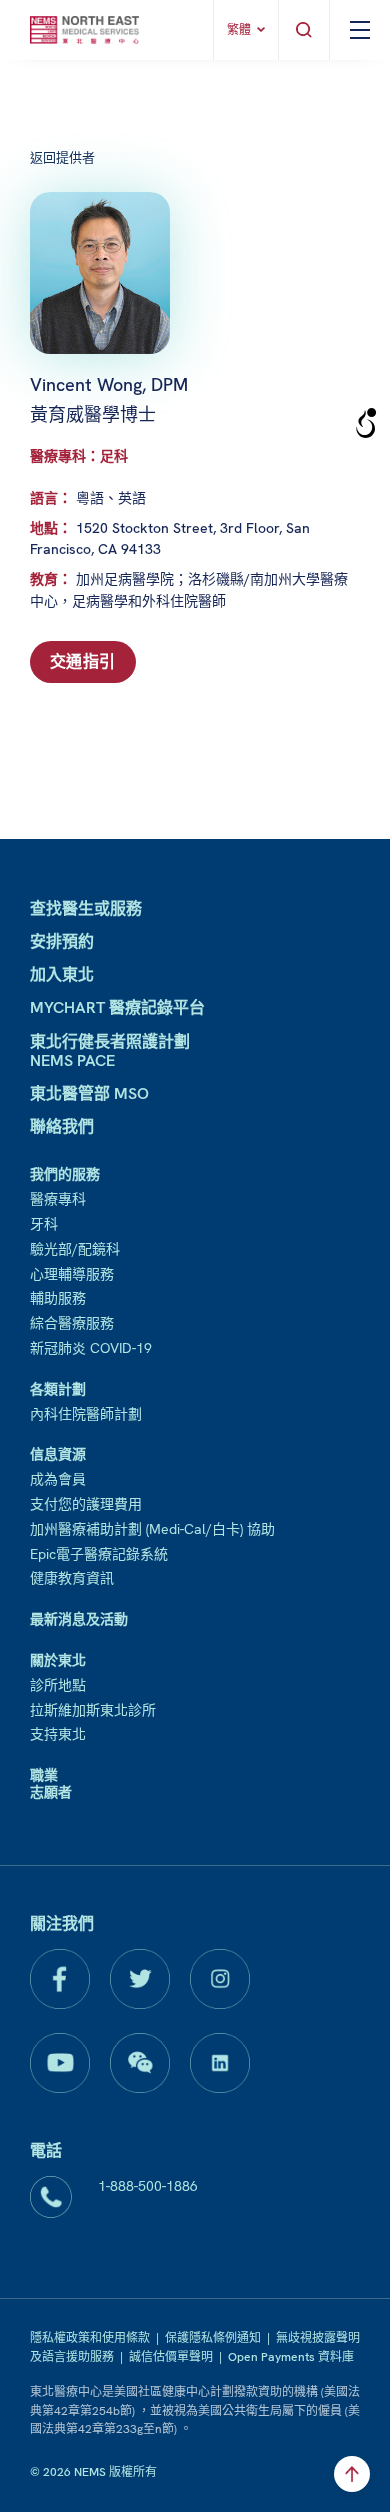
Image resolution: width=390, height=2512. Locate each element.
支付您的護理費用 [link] (86, 1504)
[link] (84, 30)
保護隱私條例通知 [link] (213, 2338)
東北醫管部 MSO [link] (89, 1093)
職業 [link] (44, 1775)
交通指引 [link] (83, 661)
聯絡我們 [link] (62, 1126)
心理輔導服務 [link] (72, 1274)
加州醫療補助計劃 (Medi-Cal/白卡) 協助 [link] (152, 1529)
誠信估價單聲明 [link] (171, 2357)
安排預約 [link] (62, 941)
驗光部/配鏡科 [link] (75, 1249)
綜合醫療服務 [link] (72, 1323)
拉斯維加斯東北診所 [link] (93, 1710)
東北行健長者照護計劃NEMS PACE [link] (110, 1051)
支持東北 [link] (58, 1734)
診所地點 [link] (58, 1685)
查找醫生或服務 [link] (86, 908)
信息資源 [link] (58, 1454)
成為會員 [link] (58, 1479)
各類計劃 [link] (58, 1389)
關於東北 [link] (58, 1660)
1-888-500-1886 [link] (148, 2186)
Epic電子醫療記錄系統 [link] (99, 1554)
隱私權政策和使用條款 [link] (90, 2338)
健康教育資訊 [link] (72, 1578)
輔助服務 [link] (58, 1298)
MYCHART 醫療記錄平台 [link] (117, 1007)
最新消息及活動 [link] (79, 1619)
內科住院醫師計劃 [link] (86, 1414)
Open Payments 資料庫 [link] (291, 2357)
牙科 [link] (44, 1224)
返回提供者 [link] (62, 157)
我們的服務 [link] (65, 1174)
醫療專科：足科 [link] (79, 456)
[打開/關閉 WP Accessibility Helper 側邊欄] (366, 424)
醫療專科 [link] (58, 1199)
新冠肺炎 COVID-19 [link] (91, 1348)
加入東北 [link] (62, 974)
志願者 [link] (51, 1792)
